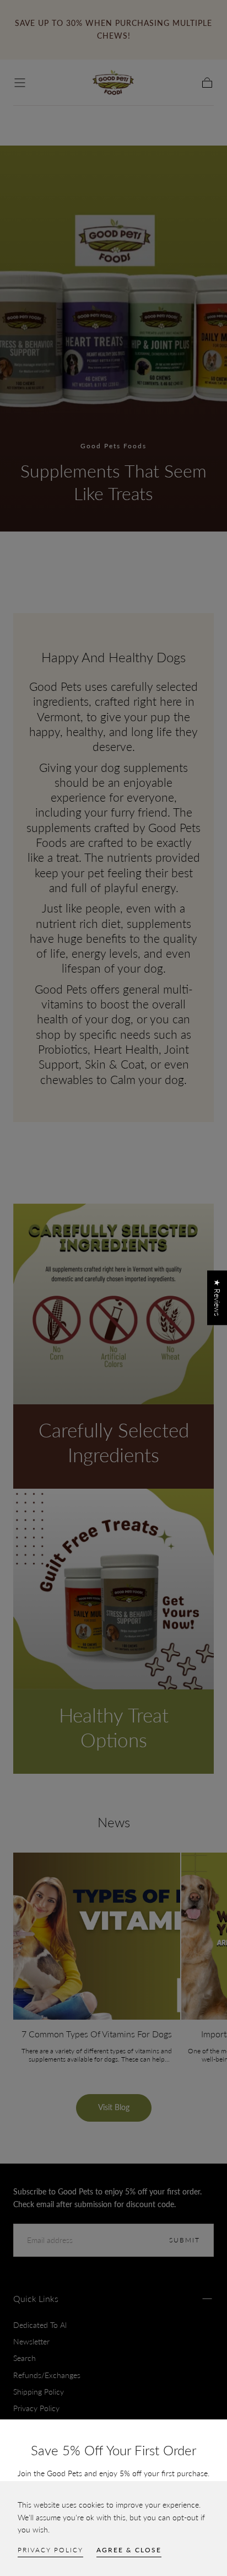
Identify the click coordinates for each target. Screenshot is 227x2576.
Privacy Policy (50, 2550)
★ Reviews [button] (217, 1298)
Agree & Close (129, 2550)
